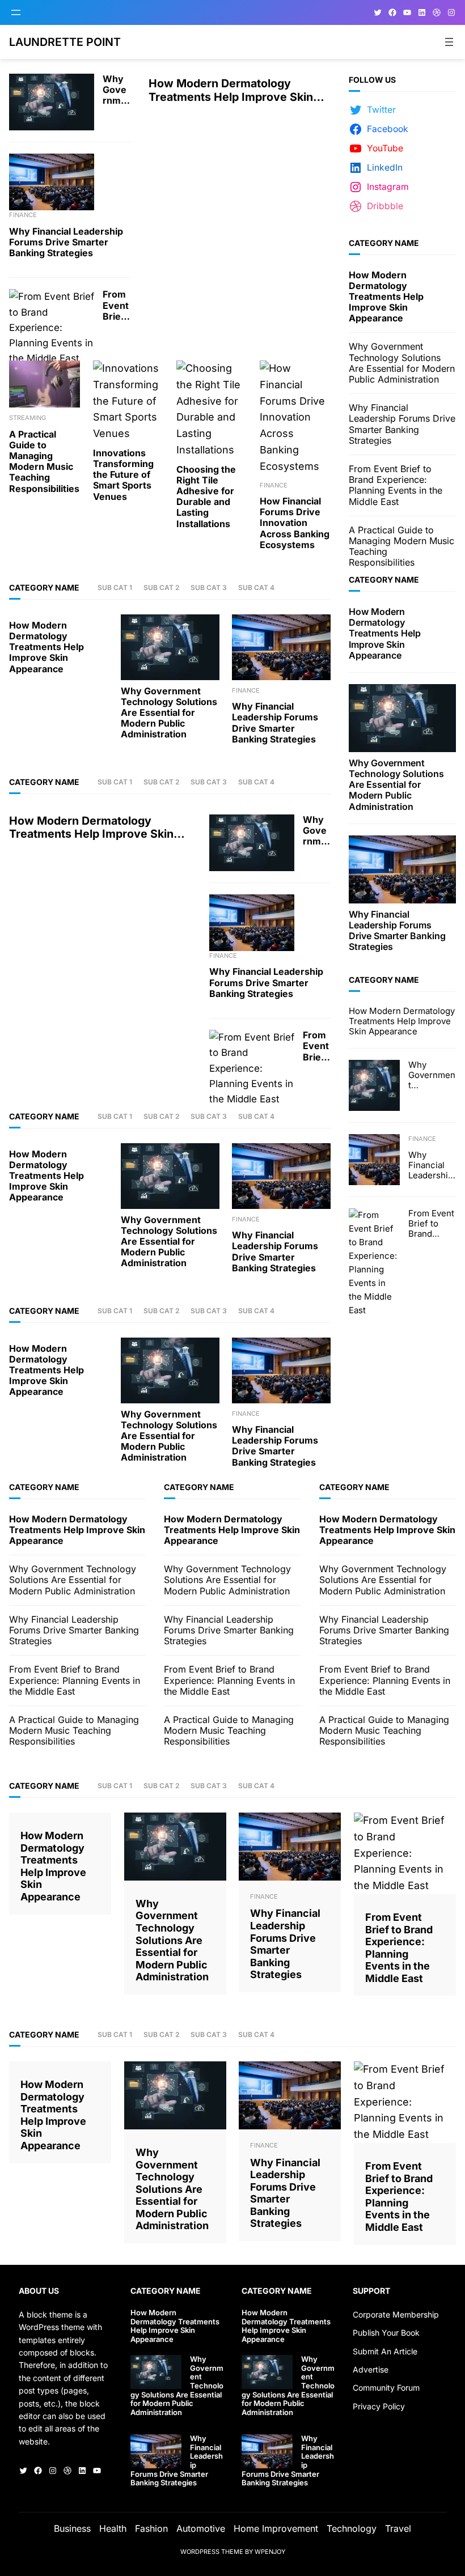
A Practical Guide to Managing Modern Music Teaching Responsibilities (44, 462)
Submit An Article (385, 2351)
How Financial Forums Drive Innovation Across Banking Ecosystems (295, 523)
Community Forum (386, 2388)
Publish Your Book (386, 2333)
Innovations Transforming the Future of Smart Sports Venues (123, 475)
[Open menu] (16, 12)
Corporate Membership (396, 2314)
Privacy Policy (379, 2406)
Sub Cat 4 (256, 587)
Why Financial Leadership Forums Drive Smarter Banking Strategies (66, 242)
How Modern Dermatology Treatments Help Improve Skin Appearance (231, 90)
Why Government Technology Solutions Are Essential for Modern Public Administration (116, 90)
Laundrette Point (65, 42)
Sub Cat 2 (161, 587)
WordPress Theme (212, 2552)
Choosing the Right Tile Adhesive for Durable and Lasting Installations (206, 497)
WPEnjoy (270, 2552)
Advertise (371, 2369)
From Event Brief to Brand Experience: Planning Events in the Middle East (116, 305)
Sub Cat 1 (115, 587)
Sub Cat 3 (209, 587)
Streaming (28, 418)
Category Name (44, 587)
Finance (23, 215)
